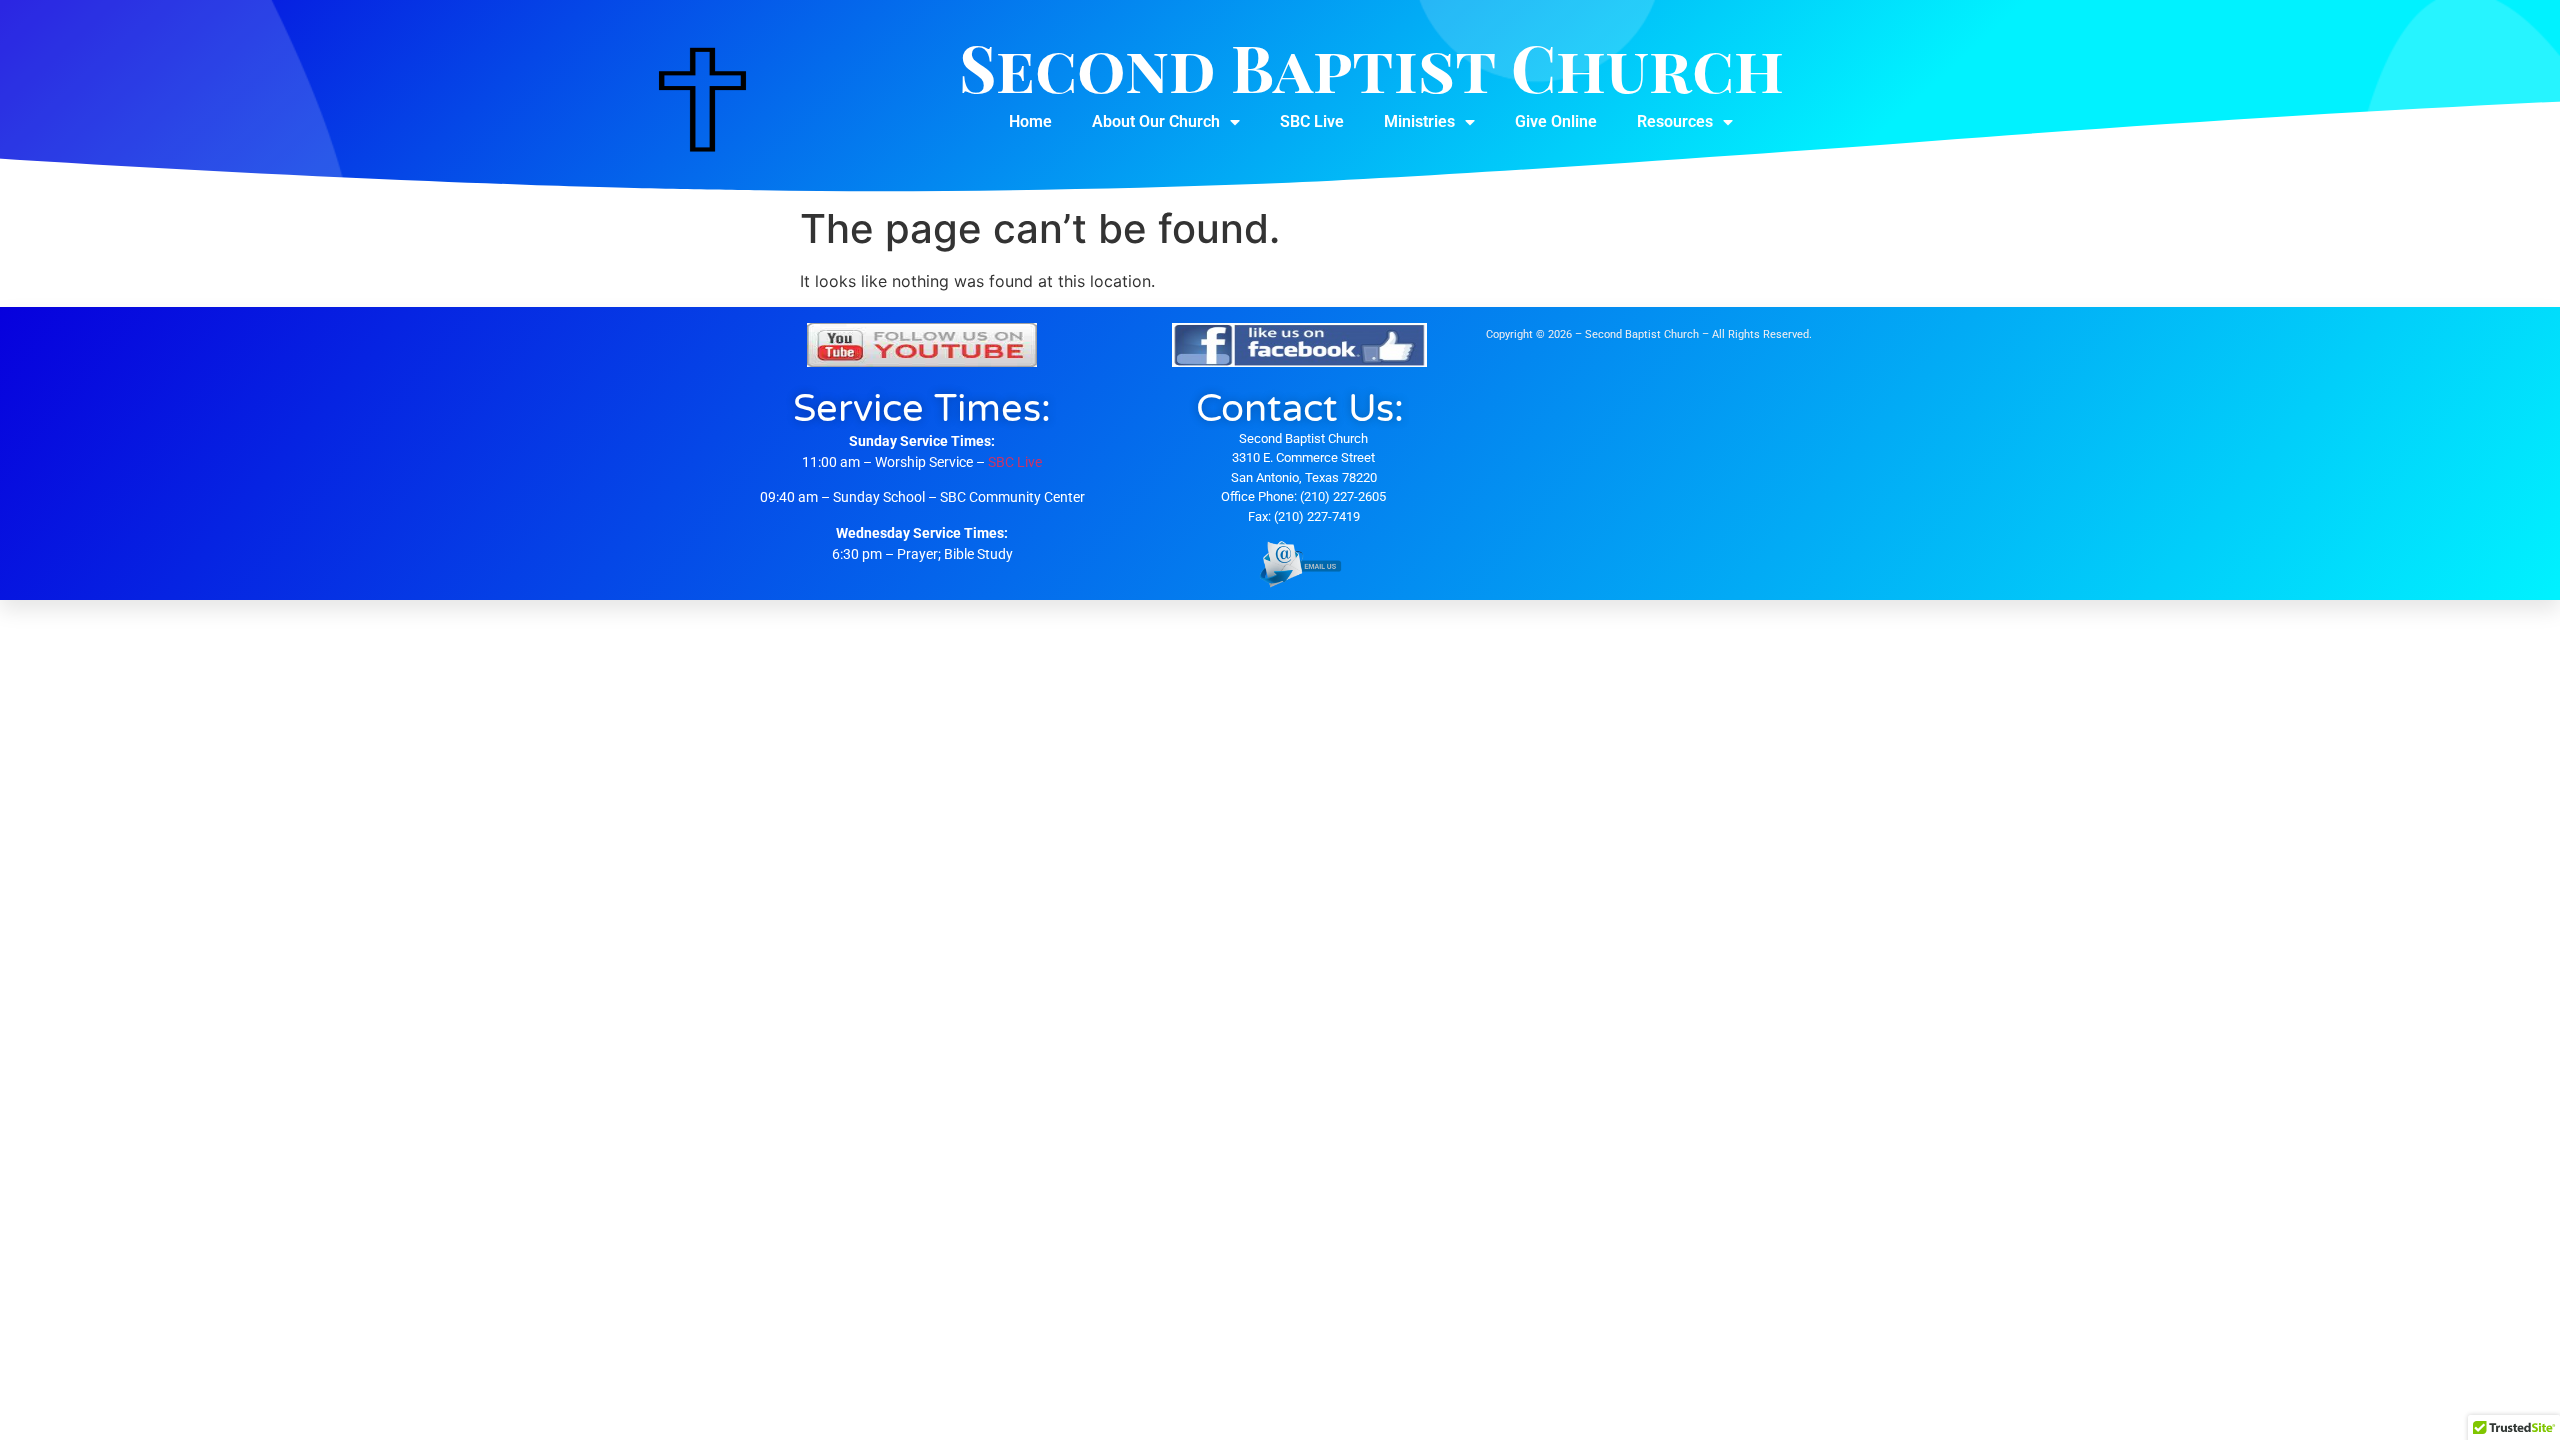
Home (1030, 121)
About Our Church (1156, 121)
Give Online (1556, 121)
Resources (1675, 121)
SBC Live (1312, 121)
